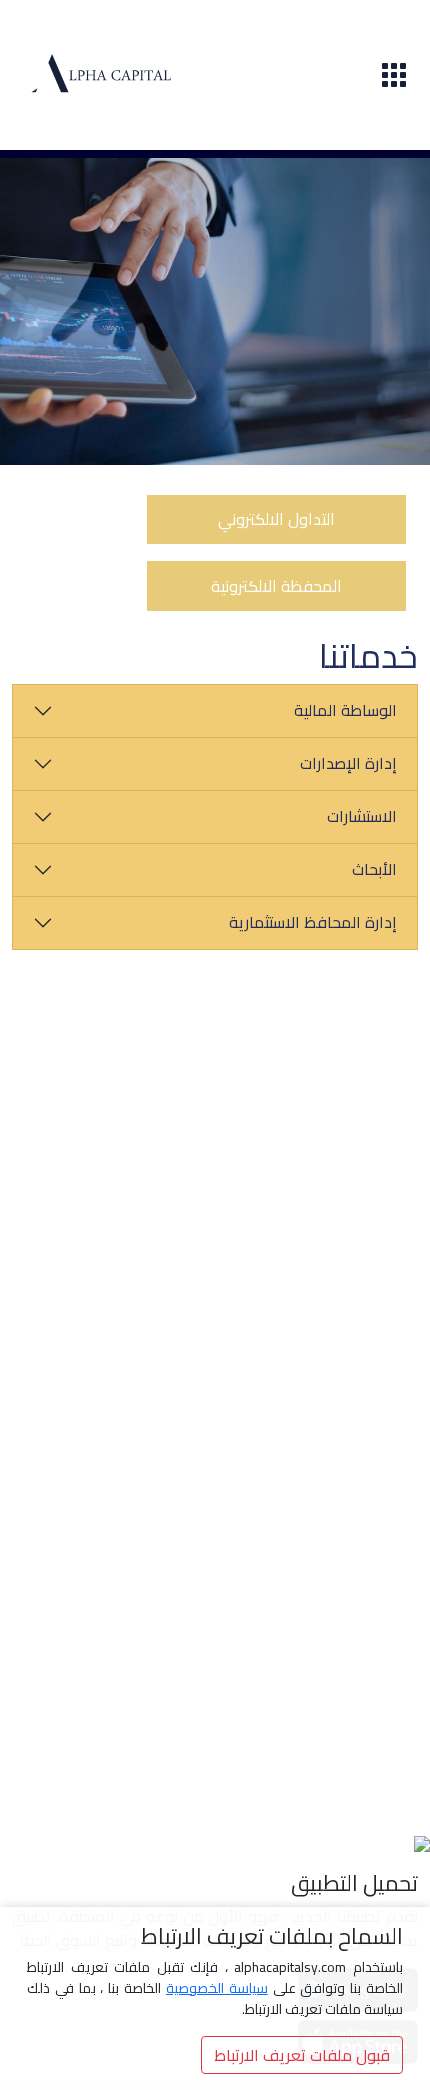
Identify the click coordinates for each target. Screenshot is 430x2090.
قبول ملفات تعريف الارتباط (302, 2055)
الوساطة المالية (345, 710)
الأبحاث (374, 869)
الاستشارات (362, 816)
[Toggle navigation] (394, 75)
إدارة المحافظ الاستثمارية (313, 922)
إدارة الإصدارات (348, 763)
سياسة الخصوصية (217, 1988)
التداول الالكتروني (276, 519)
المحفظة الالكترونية (276, 586)
